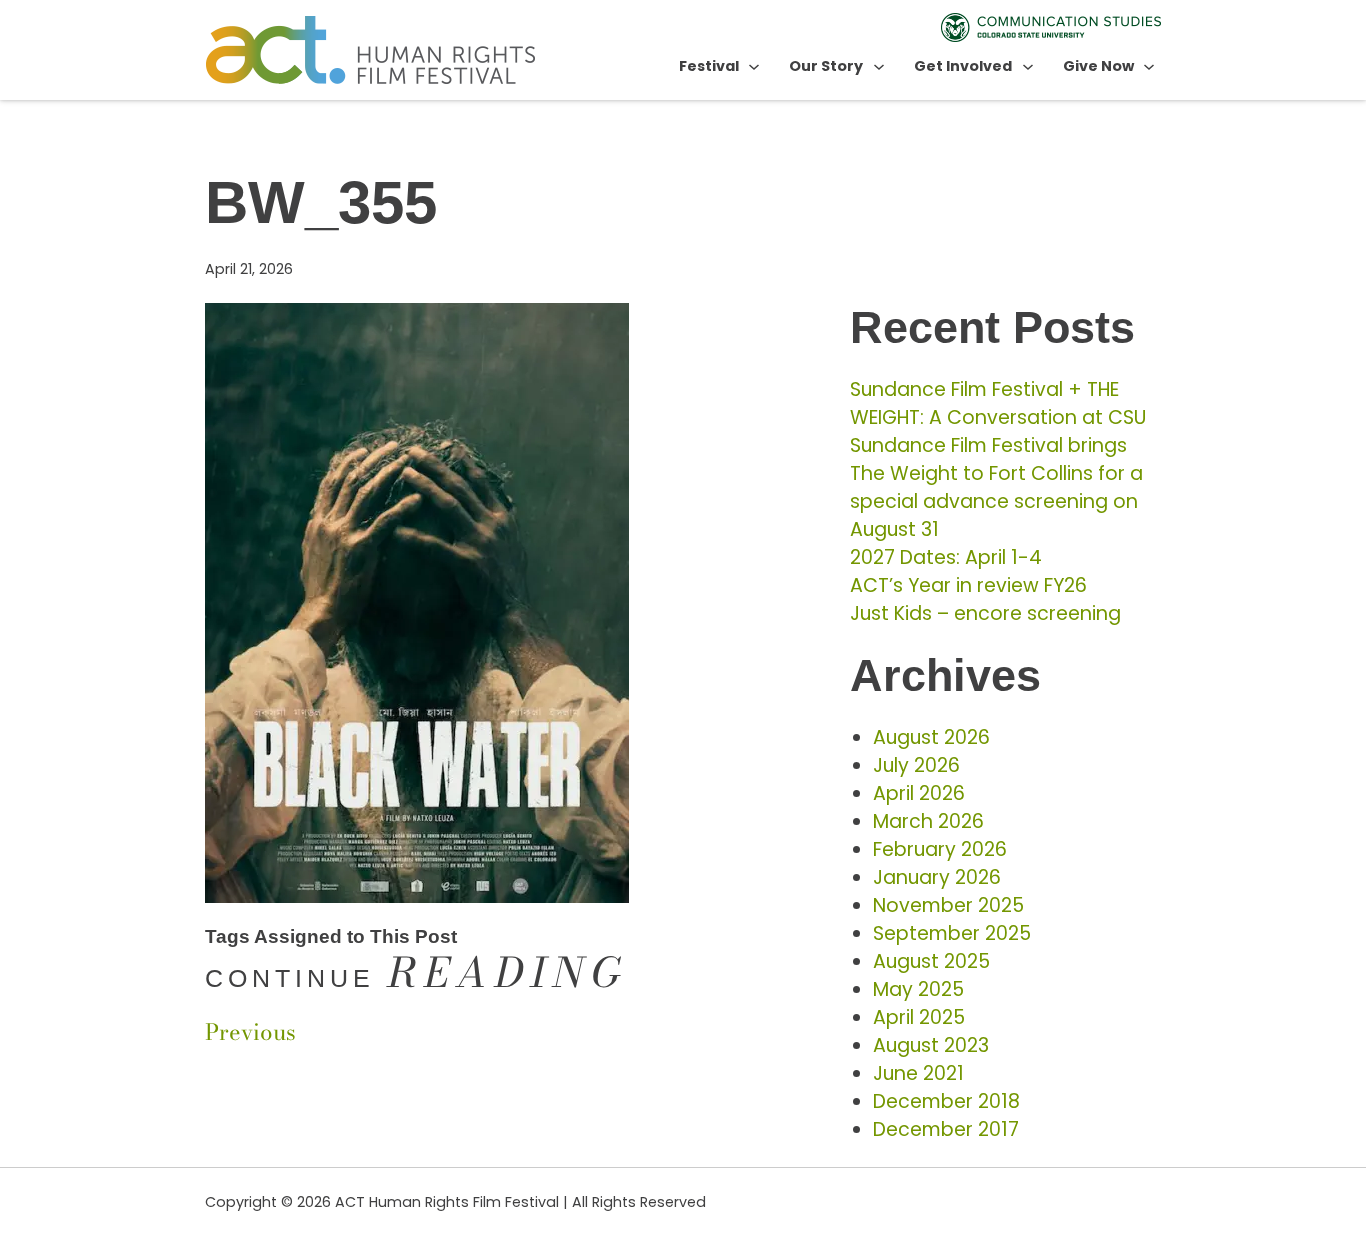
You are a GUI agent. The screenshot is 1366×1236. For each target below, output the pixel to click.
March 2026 (928, 821)
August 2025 (931, 961)
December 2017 (946, 1129)
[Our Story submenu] (879, 66)
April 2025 (919, 1017)
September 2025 (952, 933)
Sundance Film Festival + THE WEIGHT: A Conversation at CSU (998, 403)
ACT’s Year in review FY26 (968, 585)
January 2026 (937, 877)
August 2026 (931, 737)
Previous (250, 1032)
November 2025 (948, 905)
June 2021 (918, 1073)
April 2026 (919, 793)
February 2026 (940, 849)
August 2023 (931, 1045)
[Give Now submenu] (1149, 66)
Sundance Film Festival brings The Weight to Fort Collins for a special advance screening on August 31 (996, 487)
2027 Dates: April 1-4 (946, 557)
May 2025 (918, 989)
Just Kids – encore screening (985, 613)
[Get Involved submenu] (1028, 66)
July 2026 (916, 765)
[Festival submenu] (754, 66)
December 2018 (946, 1101)
